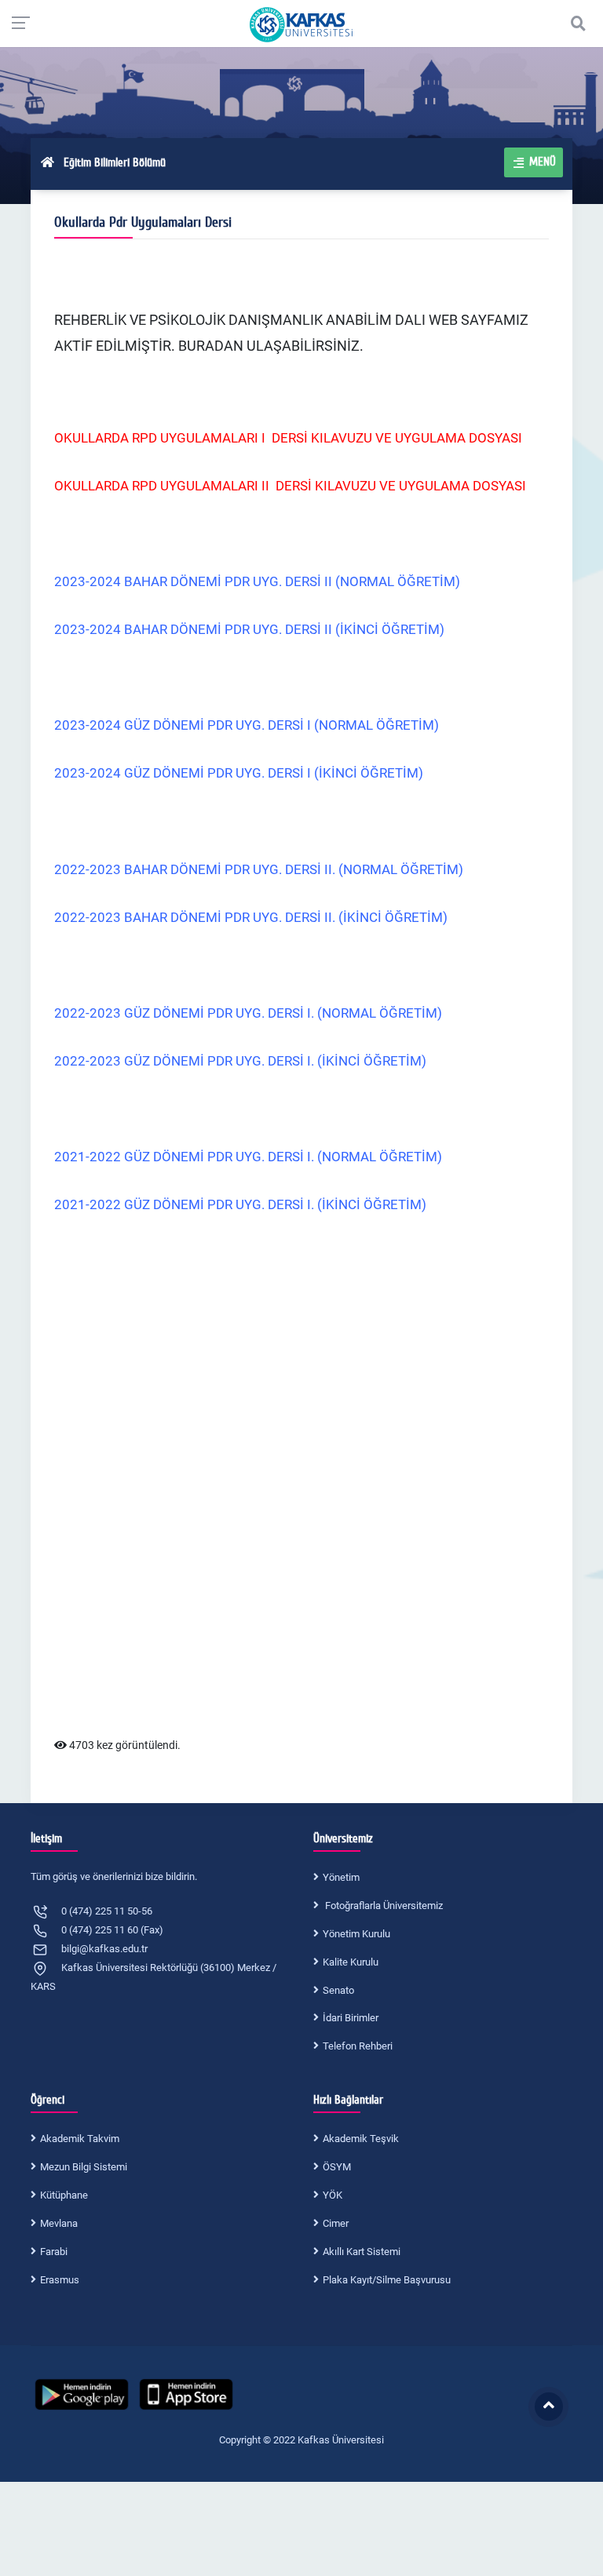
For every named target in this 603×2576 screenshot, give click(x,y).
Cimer (336, 2223)
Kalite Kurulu (351, 1962)
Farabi (54, 2252)
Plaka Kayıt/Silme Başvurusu (387, 2280)
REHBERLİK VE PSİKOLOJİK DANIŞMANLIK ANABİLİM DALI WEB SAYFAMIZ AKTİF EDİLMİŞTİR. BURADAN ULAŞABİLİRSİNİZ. (291, 333)
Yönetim (341, 1877)
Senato (338, 1990)
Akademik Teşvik (361, 2139)
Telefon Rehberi (358, 2046)
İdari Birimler (351, 2018)
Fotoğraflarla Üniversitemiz (383, 1906)
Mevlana (59, 2223)
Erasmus (60, 2280)
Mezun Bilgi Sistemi (84, 2167)
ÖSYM (337, 2167)
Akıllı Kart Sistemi (362, 2252)
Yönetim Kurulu (356, 1934)
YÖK (333, 2195)
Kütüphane (64, 2195)
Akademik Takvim (80, 2139)
